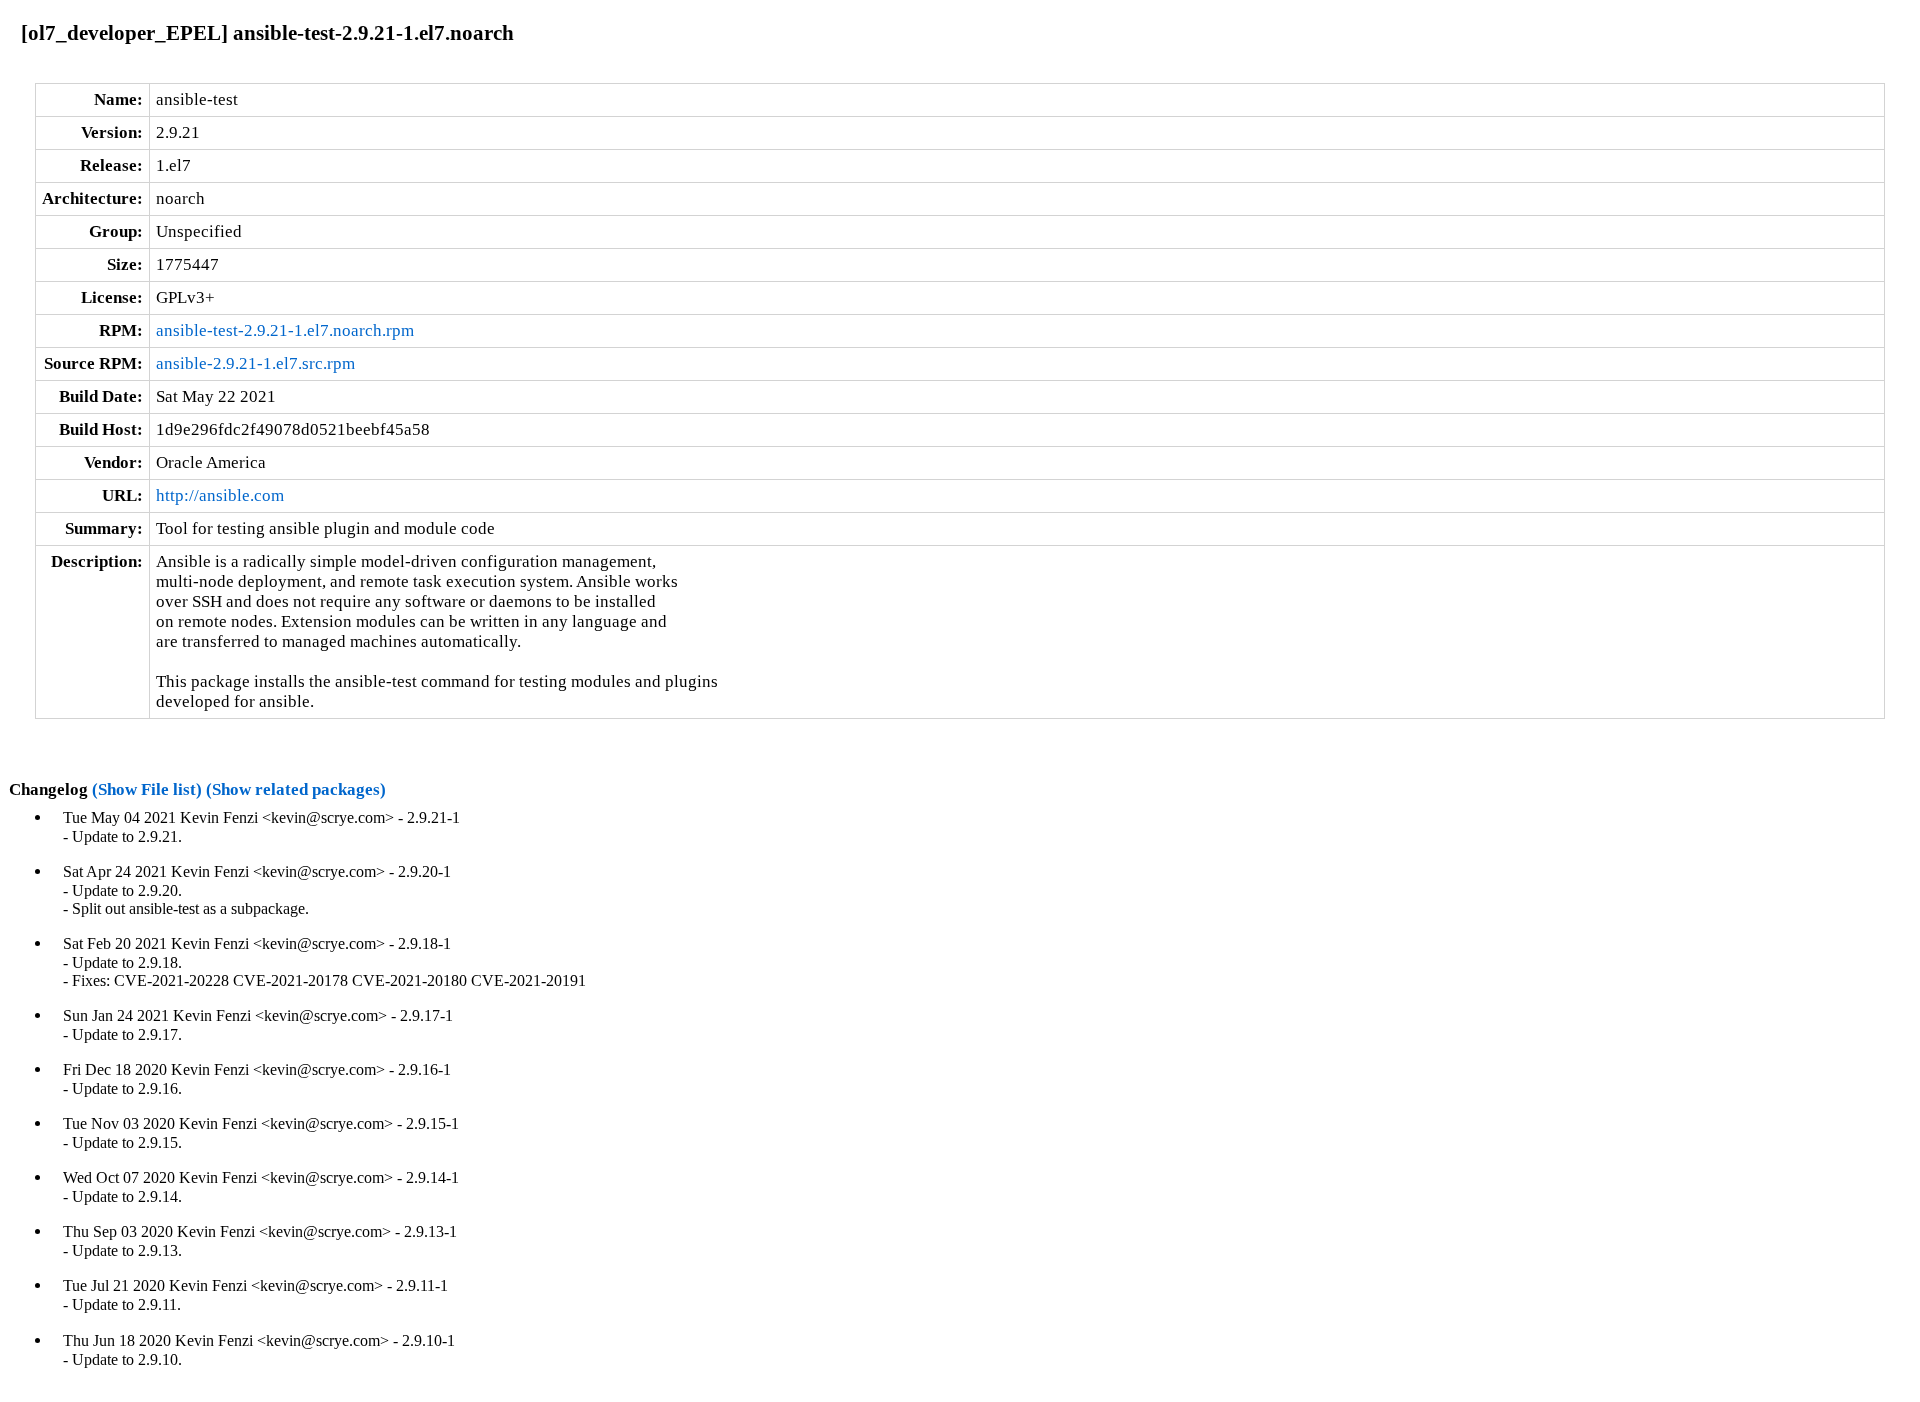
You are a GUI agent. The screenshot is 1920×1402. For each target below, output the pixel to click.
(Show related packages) (296, 789)
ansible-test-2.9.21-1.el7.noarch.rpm (285, 330)
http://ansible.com (220, 495)
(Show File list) (147, 789)
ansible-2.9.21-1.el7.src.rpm (255, 363)
